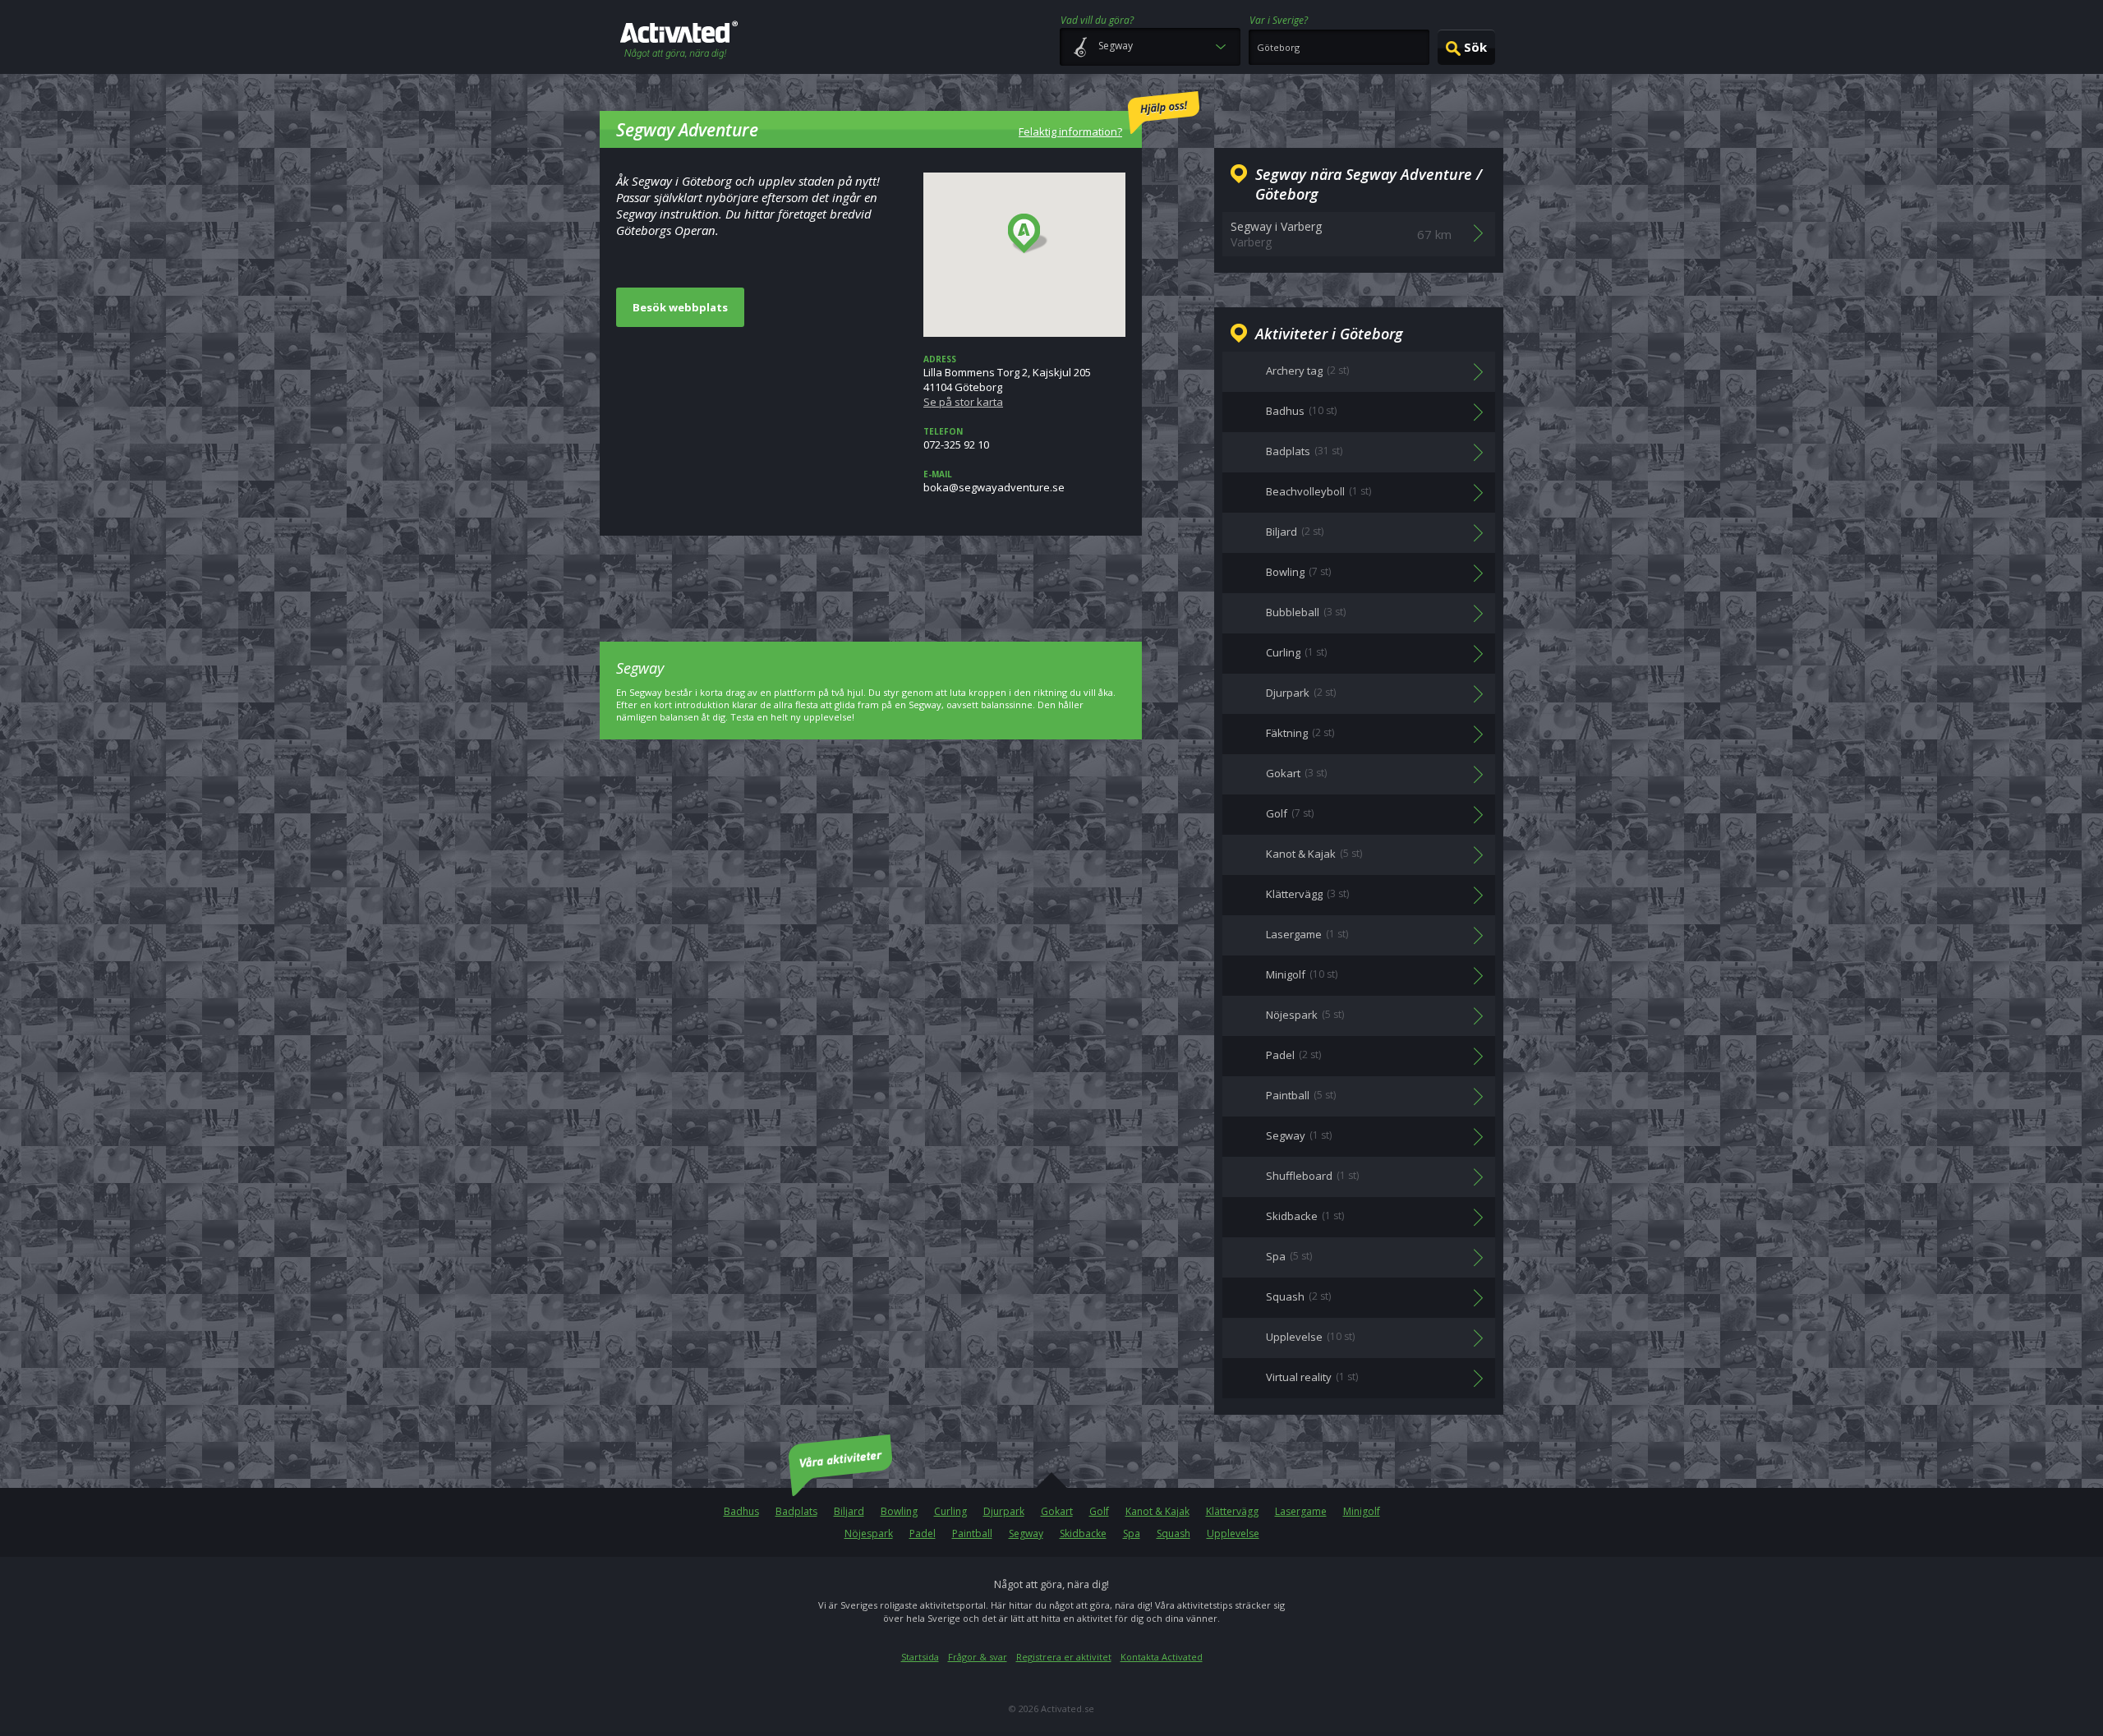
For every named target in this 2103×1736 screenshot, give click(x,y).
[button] (1028, 234)
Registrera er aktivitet (1064, 1657)
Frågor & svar (978, 1657)
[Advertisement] (871, 577)
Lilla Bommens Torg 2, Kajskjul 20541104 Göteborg (1007, 381)
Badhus (741, 1511)
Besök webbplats (680, 307)
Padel (923, 1533)
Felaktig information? (1070, 131)
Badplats (796, 1511)
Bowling (899, 1511)
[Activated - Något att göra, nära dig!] (679, 41)
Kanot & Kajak (1157, 1511)
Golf (1099, 1511)
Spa (1132, 1533)
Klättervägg (1232, 1511)
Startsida (920, 1657)
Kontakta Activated (1162, 1657)
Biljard (849, 1511)
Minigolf (1362, 1511)
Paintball (972, 1533)
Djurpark (1004, 1511)
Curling (950, 1511)
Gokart (1057, 1511)
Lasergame (1301, 1511)
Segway (1026, 1533)
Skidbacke (1083, 1533)
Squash (1173, 1533)
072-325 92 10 (956, 439)
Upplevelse (1233, 1533)
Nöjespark (869, 1533)
